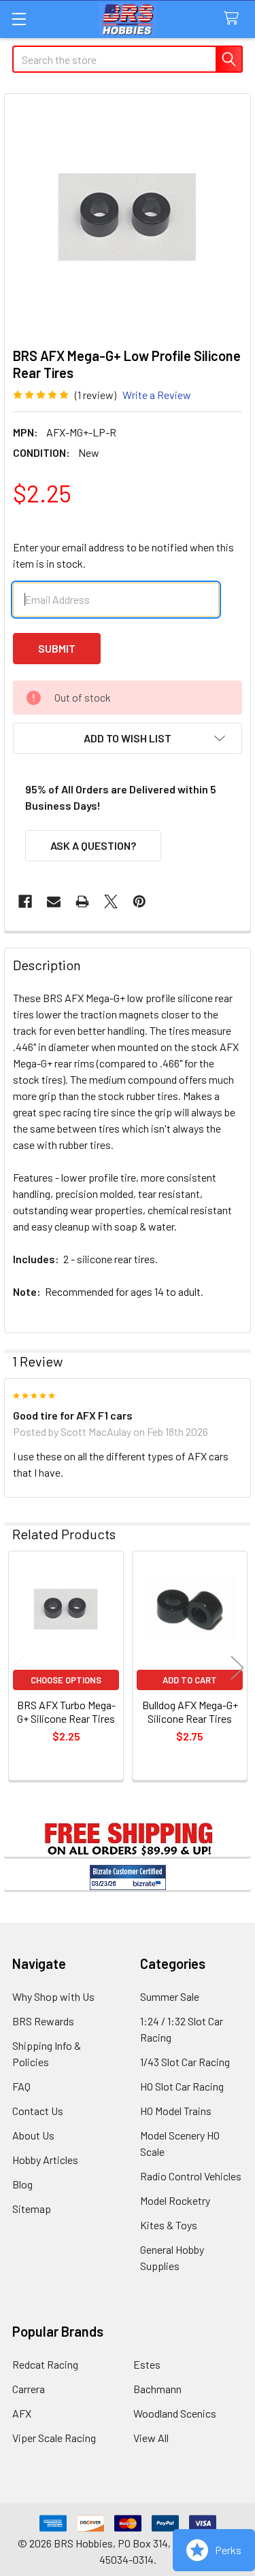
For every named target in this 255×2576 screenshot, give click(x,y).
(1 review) (96, 395)
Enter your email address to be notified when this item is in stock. (123, 555)
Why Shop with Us (53, 1996)
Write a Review (157, 395)
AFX (22, 2413)
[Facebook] (25, 901)
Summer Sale (170, 1996)
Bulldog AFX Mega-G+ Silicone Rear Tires (190, 1712)
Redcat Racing (45, 2364)
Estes (147, 2364)
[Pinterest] (139, 901)
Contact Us (38, 2111)
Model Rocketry (175, 2200)
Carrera (29, 2389)
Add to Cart (190, 1680)
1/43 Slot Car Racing (185, 2062)
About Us (33, 2135)
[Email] (54, 901)
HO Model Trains (176, 2111)
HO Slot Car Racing (182, 2086)
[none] (128, 217)
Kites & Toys (169, 2225)
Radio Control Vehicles (191, 2176)
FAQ (21, 2086)
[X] (111, 901)
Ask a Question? (93, 845)
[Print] (82, 901)
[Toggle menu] (19, 19)
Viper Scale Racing (54, 2438)
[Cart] (234, 19)
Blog (22, 2184)
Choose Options (66, 1680)
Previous (18, 1668)
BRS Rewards (43, 2021)
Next (237, 1668)
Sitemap (32, 2209)
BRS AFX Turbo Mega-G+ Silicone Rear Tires (66, 1712)
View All (151, 2438)
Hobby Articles (45, 2160)
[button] (128, 738)
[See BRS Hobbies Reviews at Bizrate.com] (128, 1877)
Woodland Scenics (175, 2413)
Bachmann (157, 2389)
